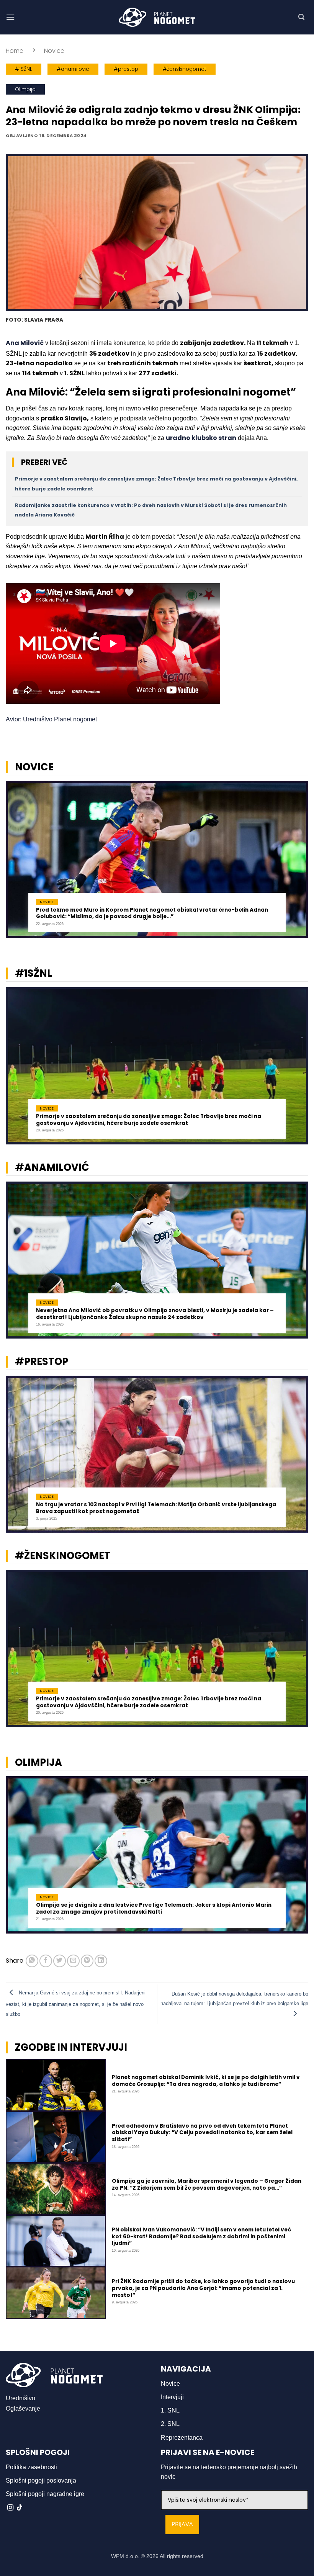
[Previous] (16, 862)
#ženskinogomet (185, 69)
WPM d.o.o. (125, 2556)
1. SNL (170, 2410)
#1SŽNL (24, 69)
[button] (10, 17)
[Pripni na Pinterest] (87, 1961)
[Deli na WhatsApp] (32, 1961)
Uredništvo (20, 2398)
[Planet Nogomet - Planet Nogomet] (157, 17)
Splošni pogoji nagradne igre (45, 2494)
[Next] (298, 862)
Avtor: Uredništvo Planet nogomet (51, 719)
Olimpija (25, 89)
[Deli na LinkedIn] (101, 1961)
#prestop (126, 69)
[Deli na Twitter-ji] (60, 1961)
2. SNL (170, 2424)
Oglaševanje (23, 2408)
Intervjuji (172, 2397)
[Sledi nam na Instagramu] (10, 2508)
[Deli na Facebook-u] (46, 1961)
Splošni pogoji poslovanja (41, 2480)
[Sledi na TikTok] (20, 2508)
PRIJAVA (182, 2525)
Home (15, 51)
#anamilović (73, 69)
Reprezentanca (182, 2438)
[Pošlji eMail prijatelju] (73, 1961)
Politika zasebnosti (31, 2467)
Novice (54, 51)
